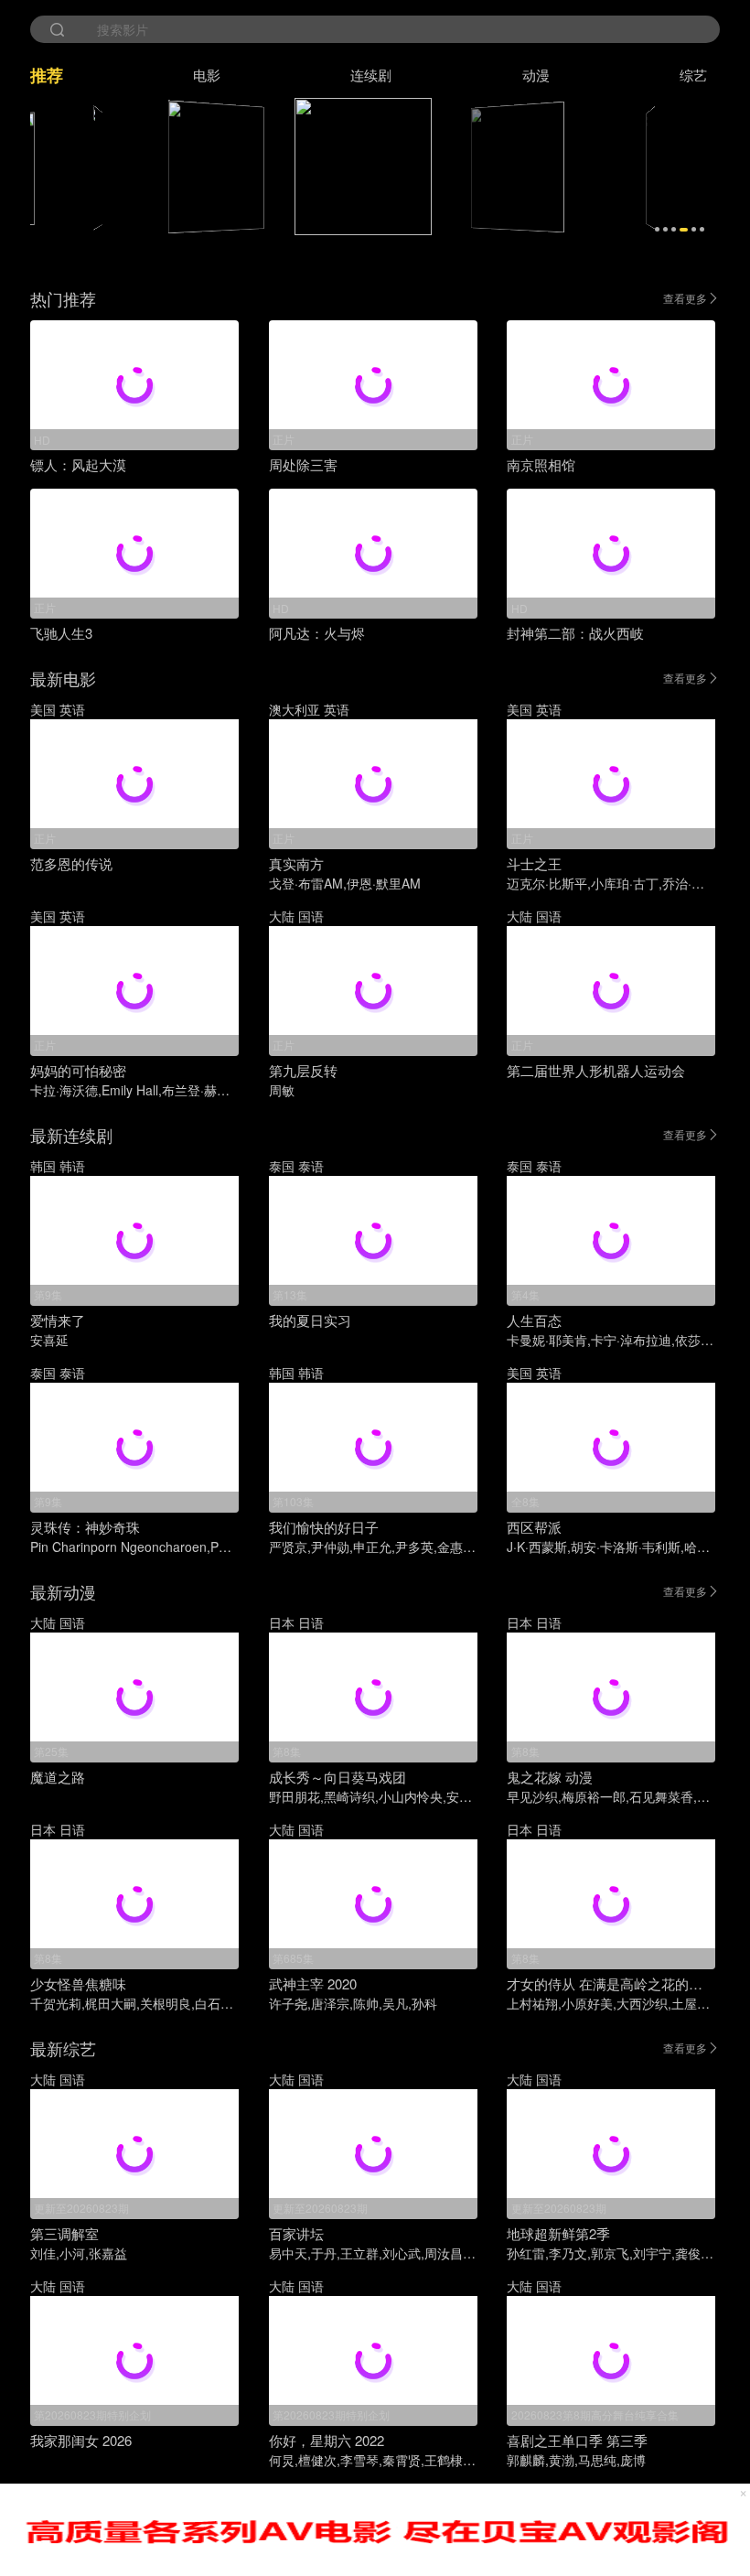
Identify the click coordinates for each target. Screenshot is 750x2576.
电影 (207, 75)
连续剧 (371, 75)
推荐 (47, 75)
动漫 (536, 75)
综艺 (693, 75)
